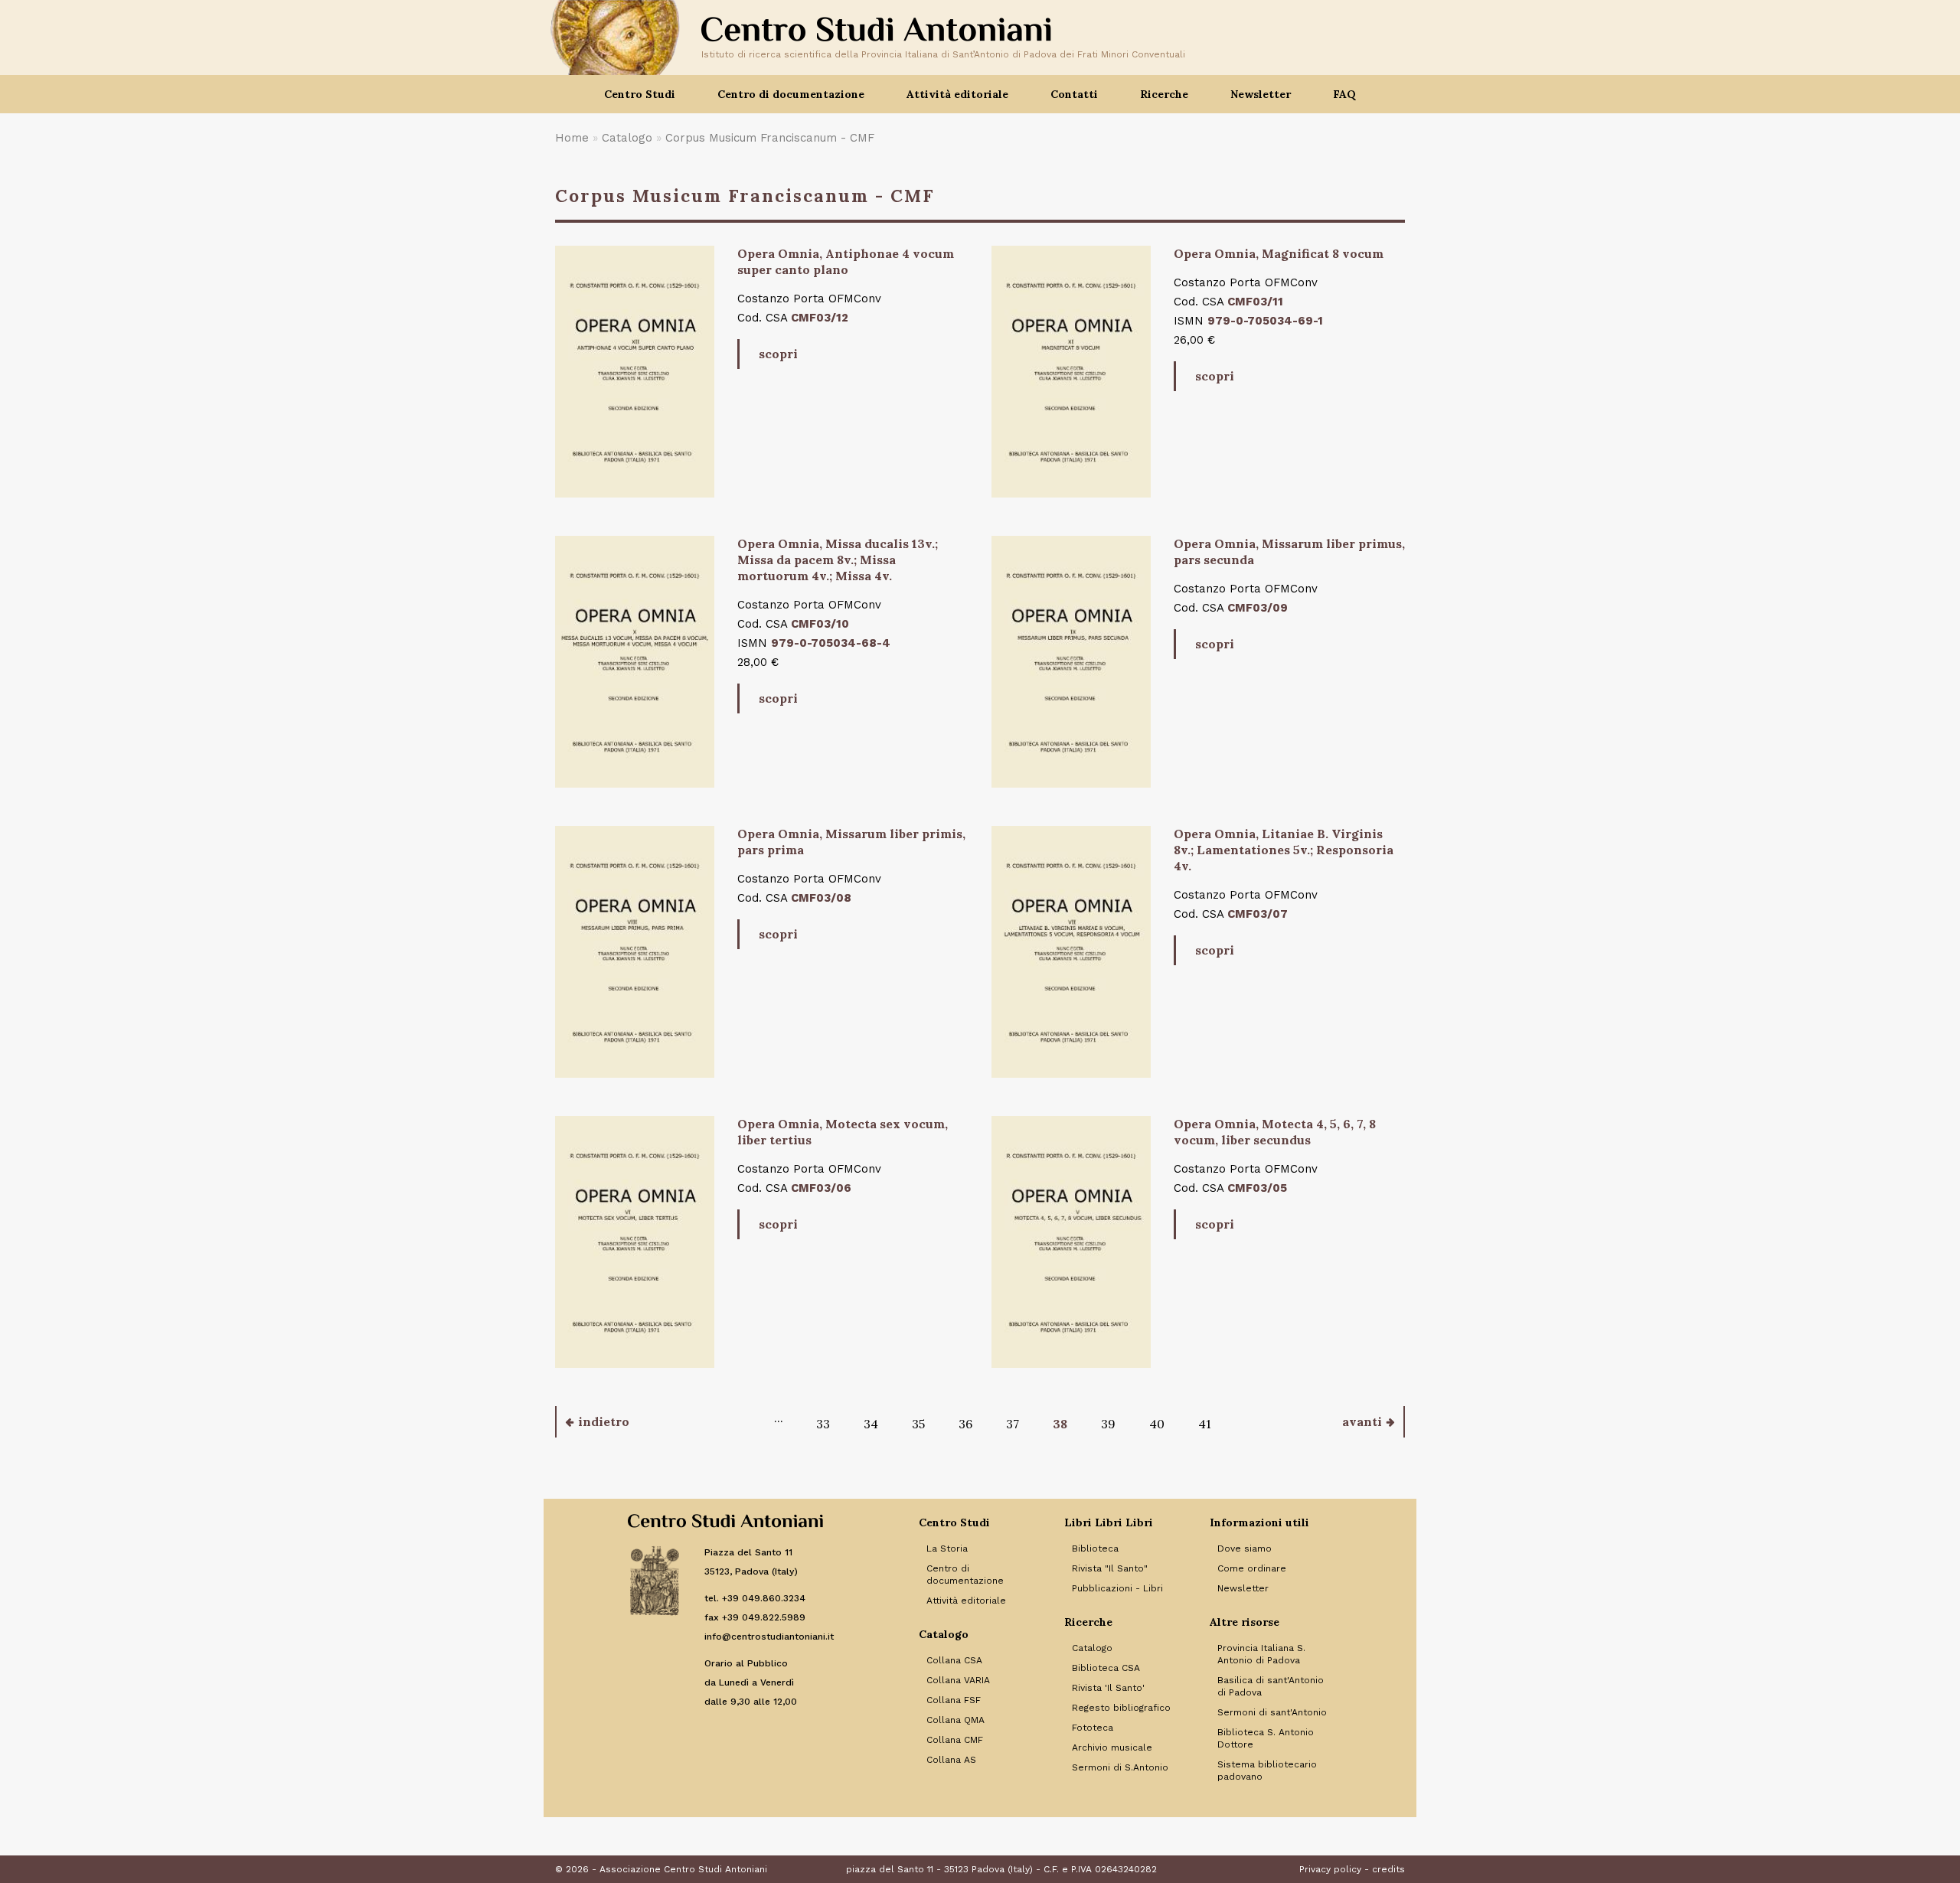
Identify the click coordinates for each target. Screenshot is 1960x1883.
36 (965, 1424)
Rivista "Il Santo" (1110, 1568)
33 (823, 1424)
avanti (1362, 1421)
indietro (604, 1421)
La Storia (947, 1548)
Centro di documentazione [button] (791, 94)
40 (1157, 1424)
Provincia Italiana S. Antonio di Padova (1261, 1654)
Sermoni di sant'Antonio (1272, 1712)
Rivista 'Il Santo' (1108, 1688)
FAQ (1344, 94)
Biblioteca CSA (1106, 1668)
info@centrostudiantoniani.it (769, 1637)
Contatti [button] (1074, 94)
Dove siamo (1245, 1548)
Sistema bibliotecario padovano (1267, 1770)
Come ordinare (1252, 1568)
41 (1205, 1424)
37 (1013, 1424)
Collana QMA (955, 1720)
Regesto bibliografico (1121, 1708)
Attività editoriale (966, 1601)
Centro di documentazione (965, 1575)
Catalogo (627, 138)
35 (918, 1424)
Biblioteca (1095, 1548)
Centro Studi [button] (640, 94)
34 (871, 1424)
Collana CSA (954, 1660)
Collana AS (951, 1760)
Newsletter (1261, 94)
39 (1108, 1424)
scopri (778, 354)
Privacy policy (1330, 1869)
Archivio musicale (1112, 1748)
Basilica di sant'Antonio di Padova (1271, 1686)
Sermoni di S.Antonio (1120, 1767)
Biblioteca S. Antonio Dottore (1266, 1738)
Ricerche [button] (1164, 94)
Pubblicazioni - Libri (1117, 1588)
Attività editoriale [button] (957, 94)
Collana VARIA (958, 1680)
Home (572, 138)
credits (1388, 1869)
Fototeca (1093, 1728)
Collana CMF (955, 1740)
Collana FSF (954, 1700)
